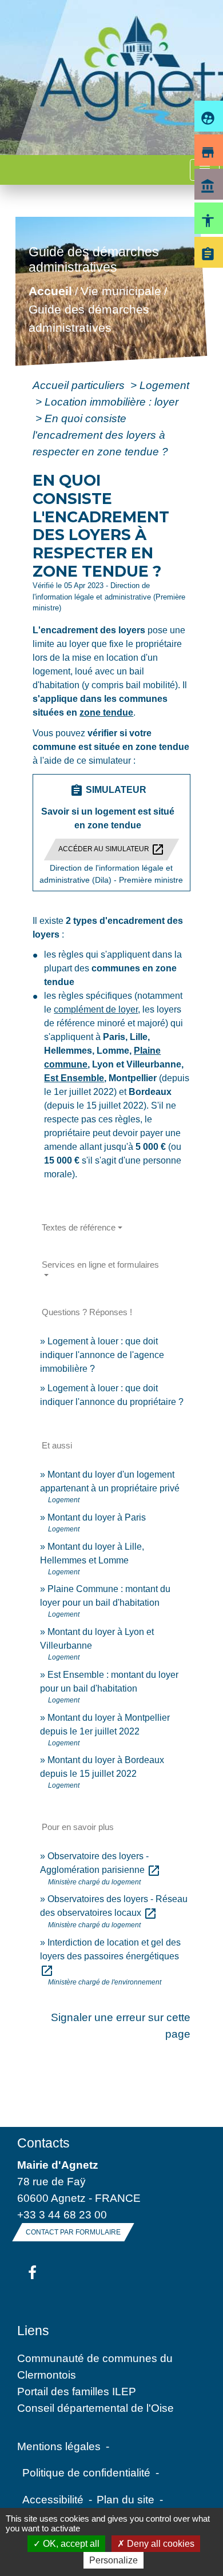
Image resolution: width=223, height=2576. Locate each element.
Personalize (114, 2560)
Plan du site (126, 2499)
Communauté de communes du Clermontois (95, 2366)
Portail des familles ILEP (77, 2391)
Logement (164, 385)
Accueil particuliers (80, 385)
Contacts (43, 2143)
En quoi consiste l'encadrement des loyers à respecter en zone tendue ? (100, 435)
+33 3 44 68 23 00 (62, 2214)
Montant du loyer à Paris (97, 1517)
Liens (33, 2331)
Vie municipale (121, 291)
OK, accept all (70, 2544)
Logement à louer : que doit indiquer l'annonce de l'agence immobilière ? (102, 1355)
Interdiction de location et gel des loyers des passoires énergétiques (110, 1956)
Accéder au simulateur (111, 850)
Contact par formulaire (73, 2232)
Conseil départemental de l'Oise (95, 2408)
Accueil (50, 291)
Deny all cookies (160, 2544)
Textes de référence (79, 1227)
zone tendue (106, 713)
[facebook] (32, 2273)
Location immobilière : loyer (111, 402)
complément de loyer (96, 1009)
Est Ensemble (74, 1078)
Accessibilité (53, 2499)
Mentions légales (59, 2446)
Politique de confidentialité (86, 2472)
